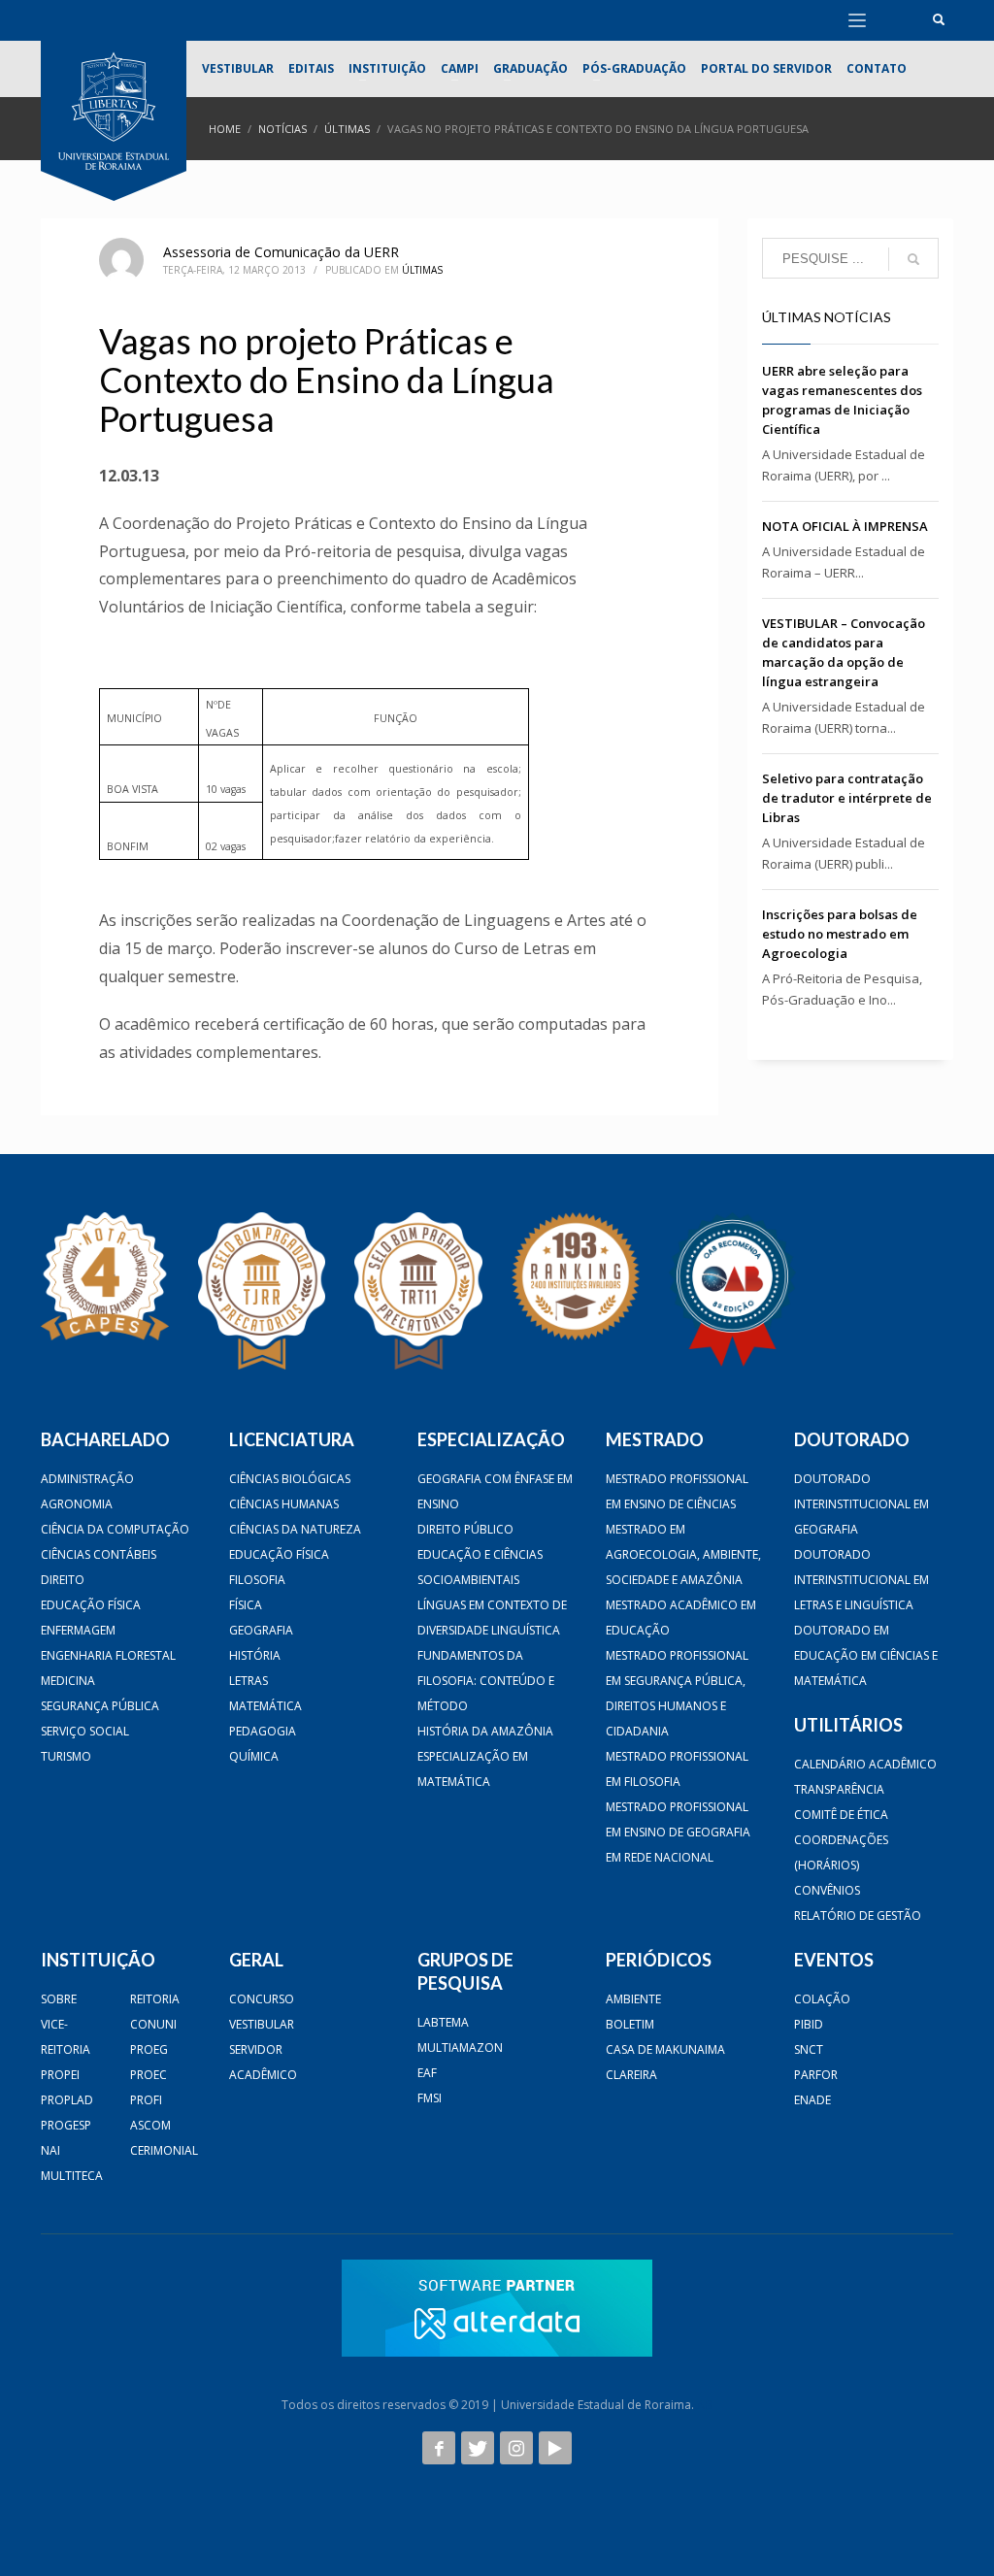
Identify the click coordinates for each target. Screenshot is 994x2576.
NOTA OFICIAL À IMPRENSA (845, 526)
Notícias (282, 129)
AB (705, 2405)
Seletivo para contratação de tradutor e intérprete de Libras (847, 798)
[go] (913, 259)
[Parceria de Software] (497, 2308)
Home (225, 129)
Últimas (347, 129)
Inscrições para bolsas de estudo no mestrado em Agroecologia (840, 934)
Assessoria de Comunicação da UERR (281, 252)
